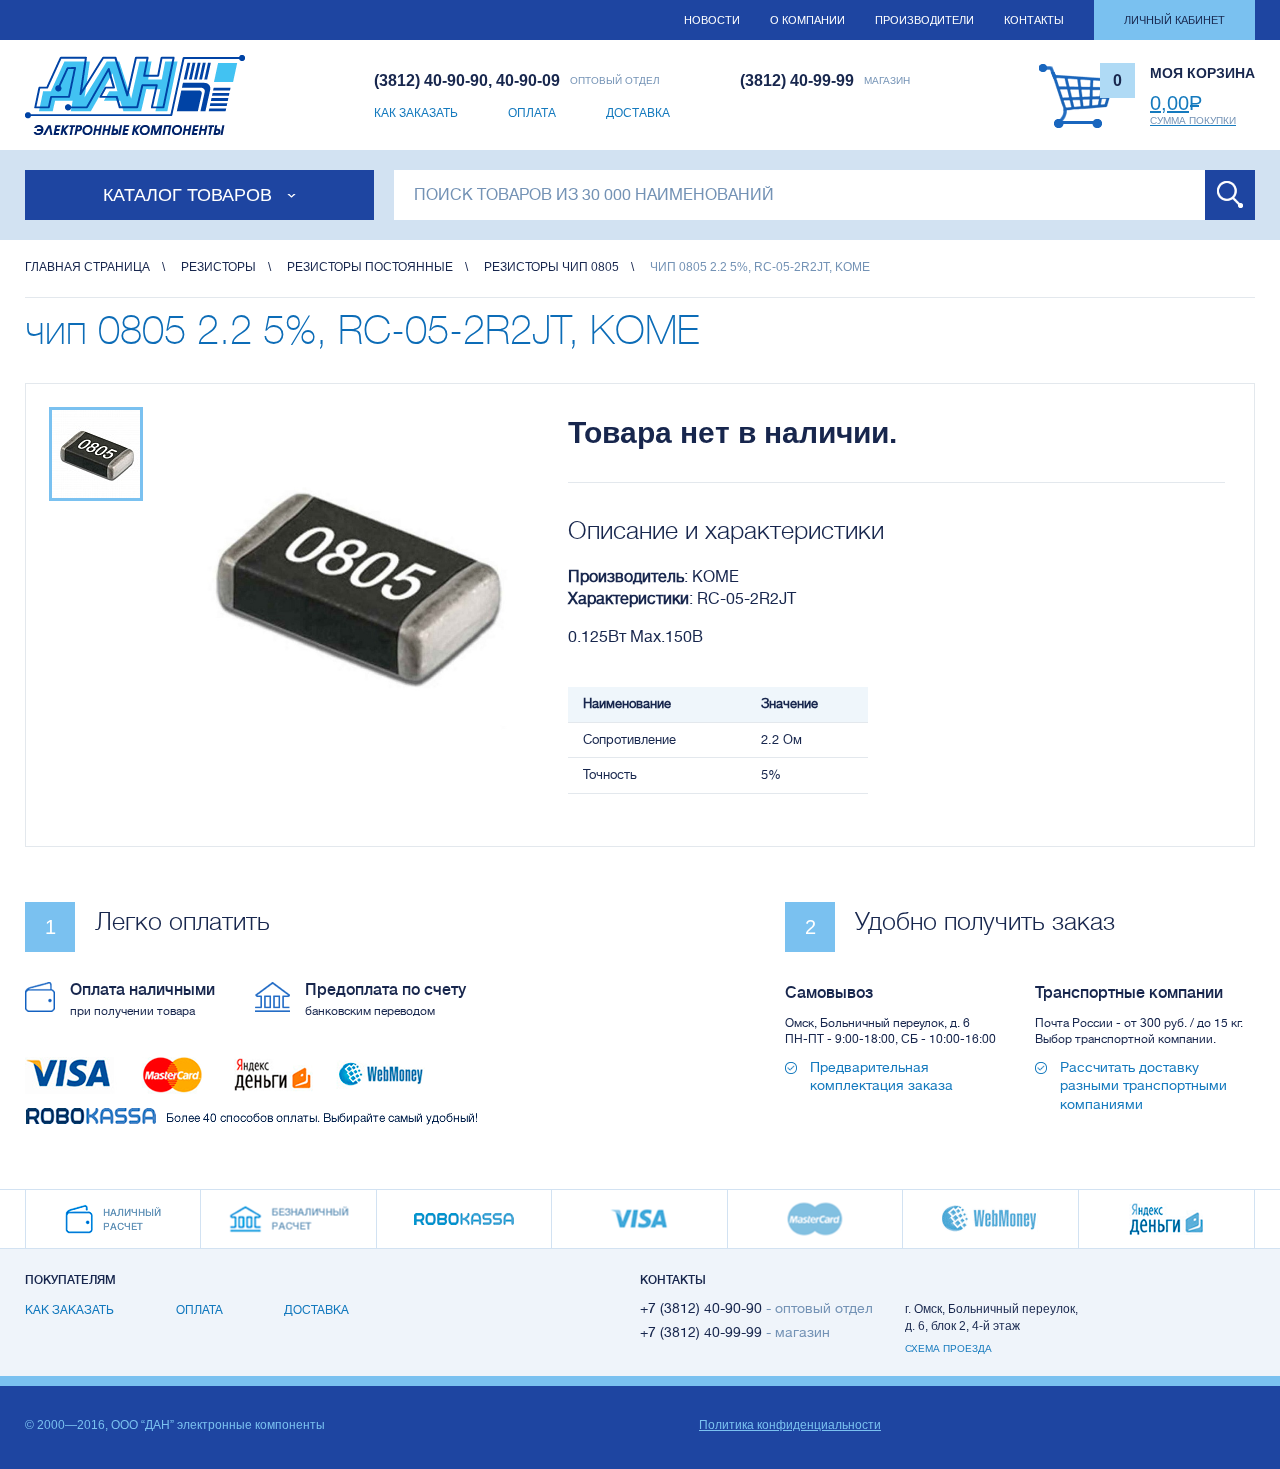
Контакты (1034, 20)
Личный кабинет (1174, 20)
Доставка (638, 113)
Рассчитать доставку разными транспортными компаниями (1143, 1085)
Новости (712, 20)
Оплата (532, 113)
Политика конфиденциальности (790, 1425)
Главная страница (87, 267)
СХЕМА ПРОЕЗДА (948, 1348)
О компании (807, 20)
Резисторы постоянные (370, 267)
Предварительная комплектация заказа (881, 1076)
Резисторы (218, 267)
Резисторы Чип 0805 (551, 267)
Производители (924, 20)
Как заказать (416, 113)
